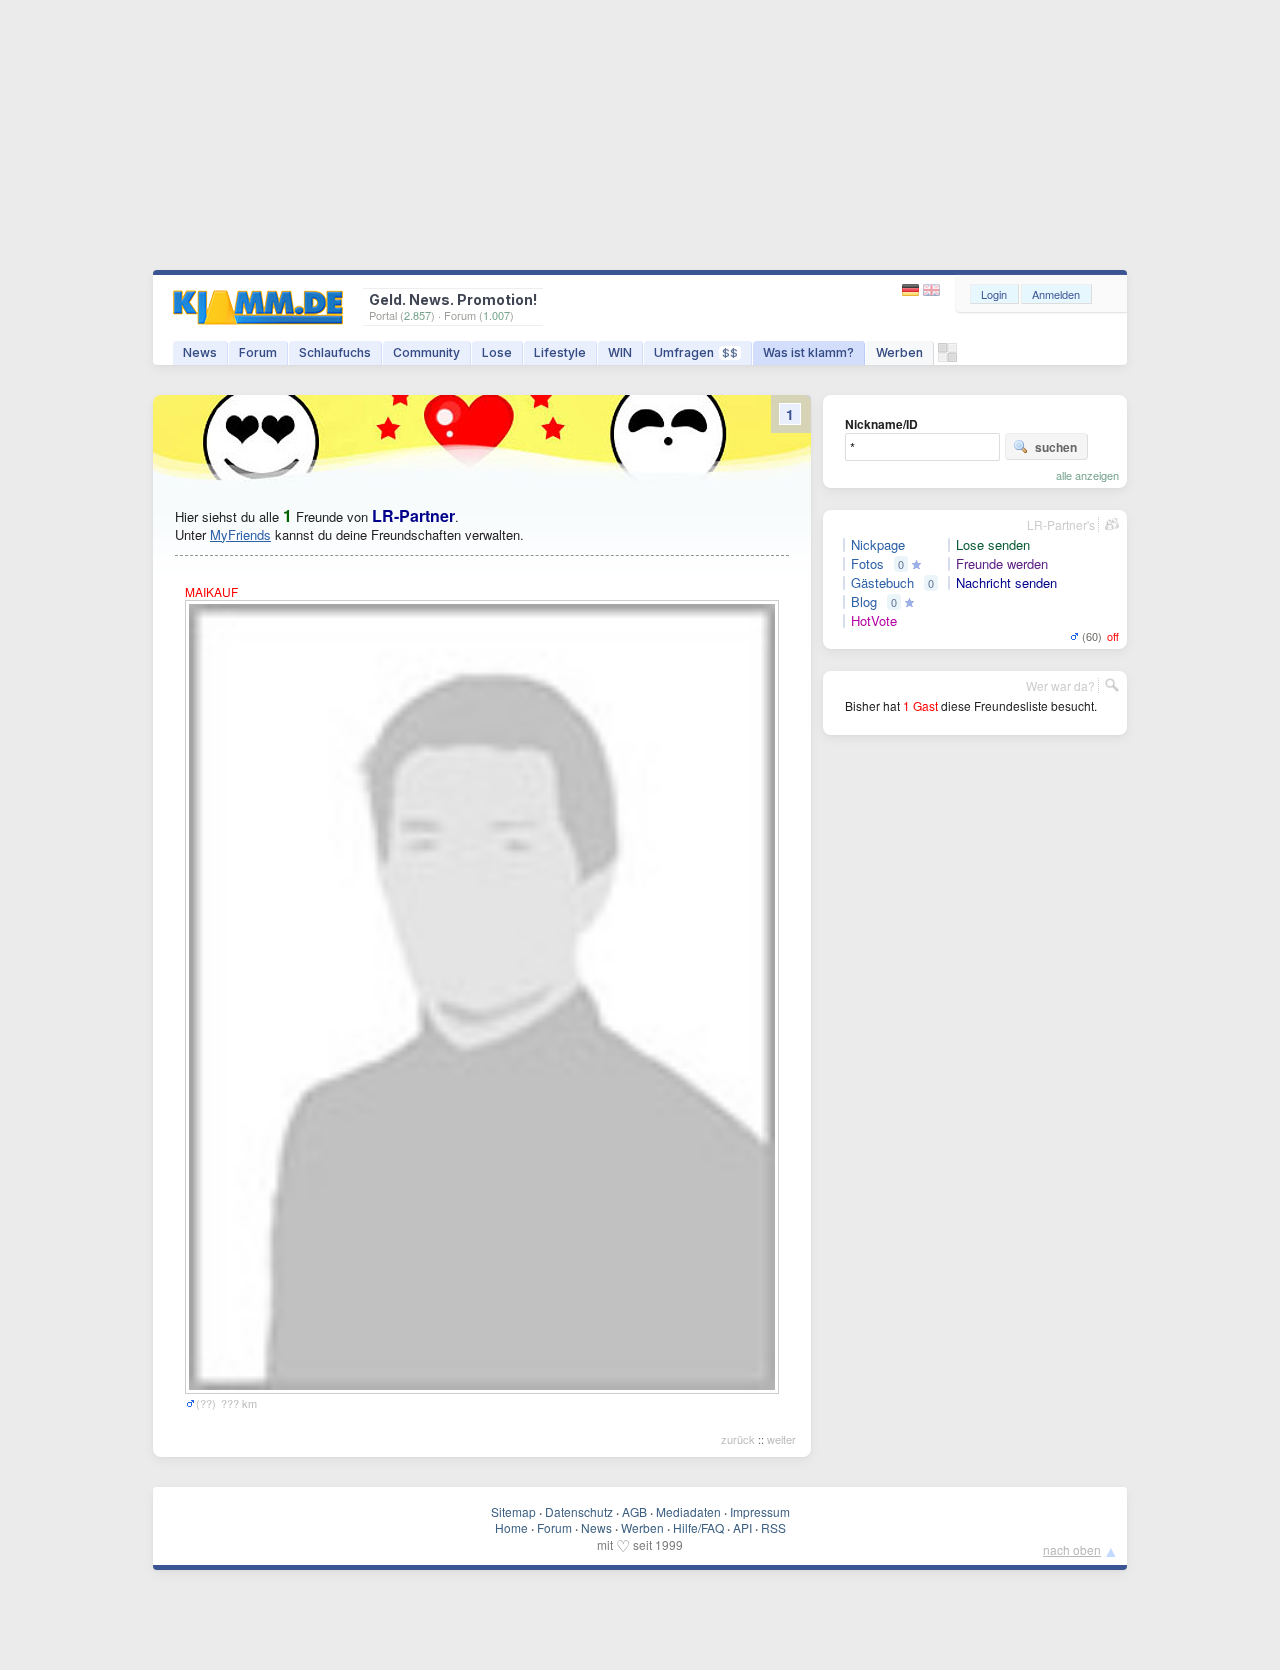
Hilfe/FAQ (698, 1527)
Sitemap (513, 1511)
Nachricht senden (1006, 583)
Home (511, 1527)
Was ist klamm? (808, 352)
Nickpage (878, 545)
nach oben (1072, 1549)
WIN (620, 352)
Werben (899, 352)
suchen (1056, 447)
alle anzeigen (1087, 475)
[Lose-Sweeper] (947, 357)
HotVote (874, 621)
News (200, 352)
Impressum (760, 1511)
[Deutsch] (912, 290)
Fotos (867, 564)
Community (426, 352)
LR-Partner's (1061, 524)
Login (994, 294)
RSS (773, 1527)
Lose (497, 352)
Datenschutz (579, 1511)
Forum (258, 352)
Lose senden (993, 545)
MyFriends (240, 534)
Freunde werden (1002, 564)
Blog (864, 602)
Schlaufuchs (335, 352)
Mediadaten (688, 1511)
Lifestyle (560, 352)
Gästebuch (882, 583)
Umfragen (696, 352)
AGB (634, 1511)
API (742, 1527)
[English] (931, 290)
